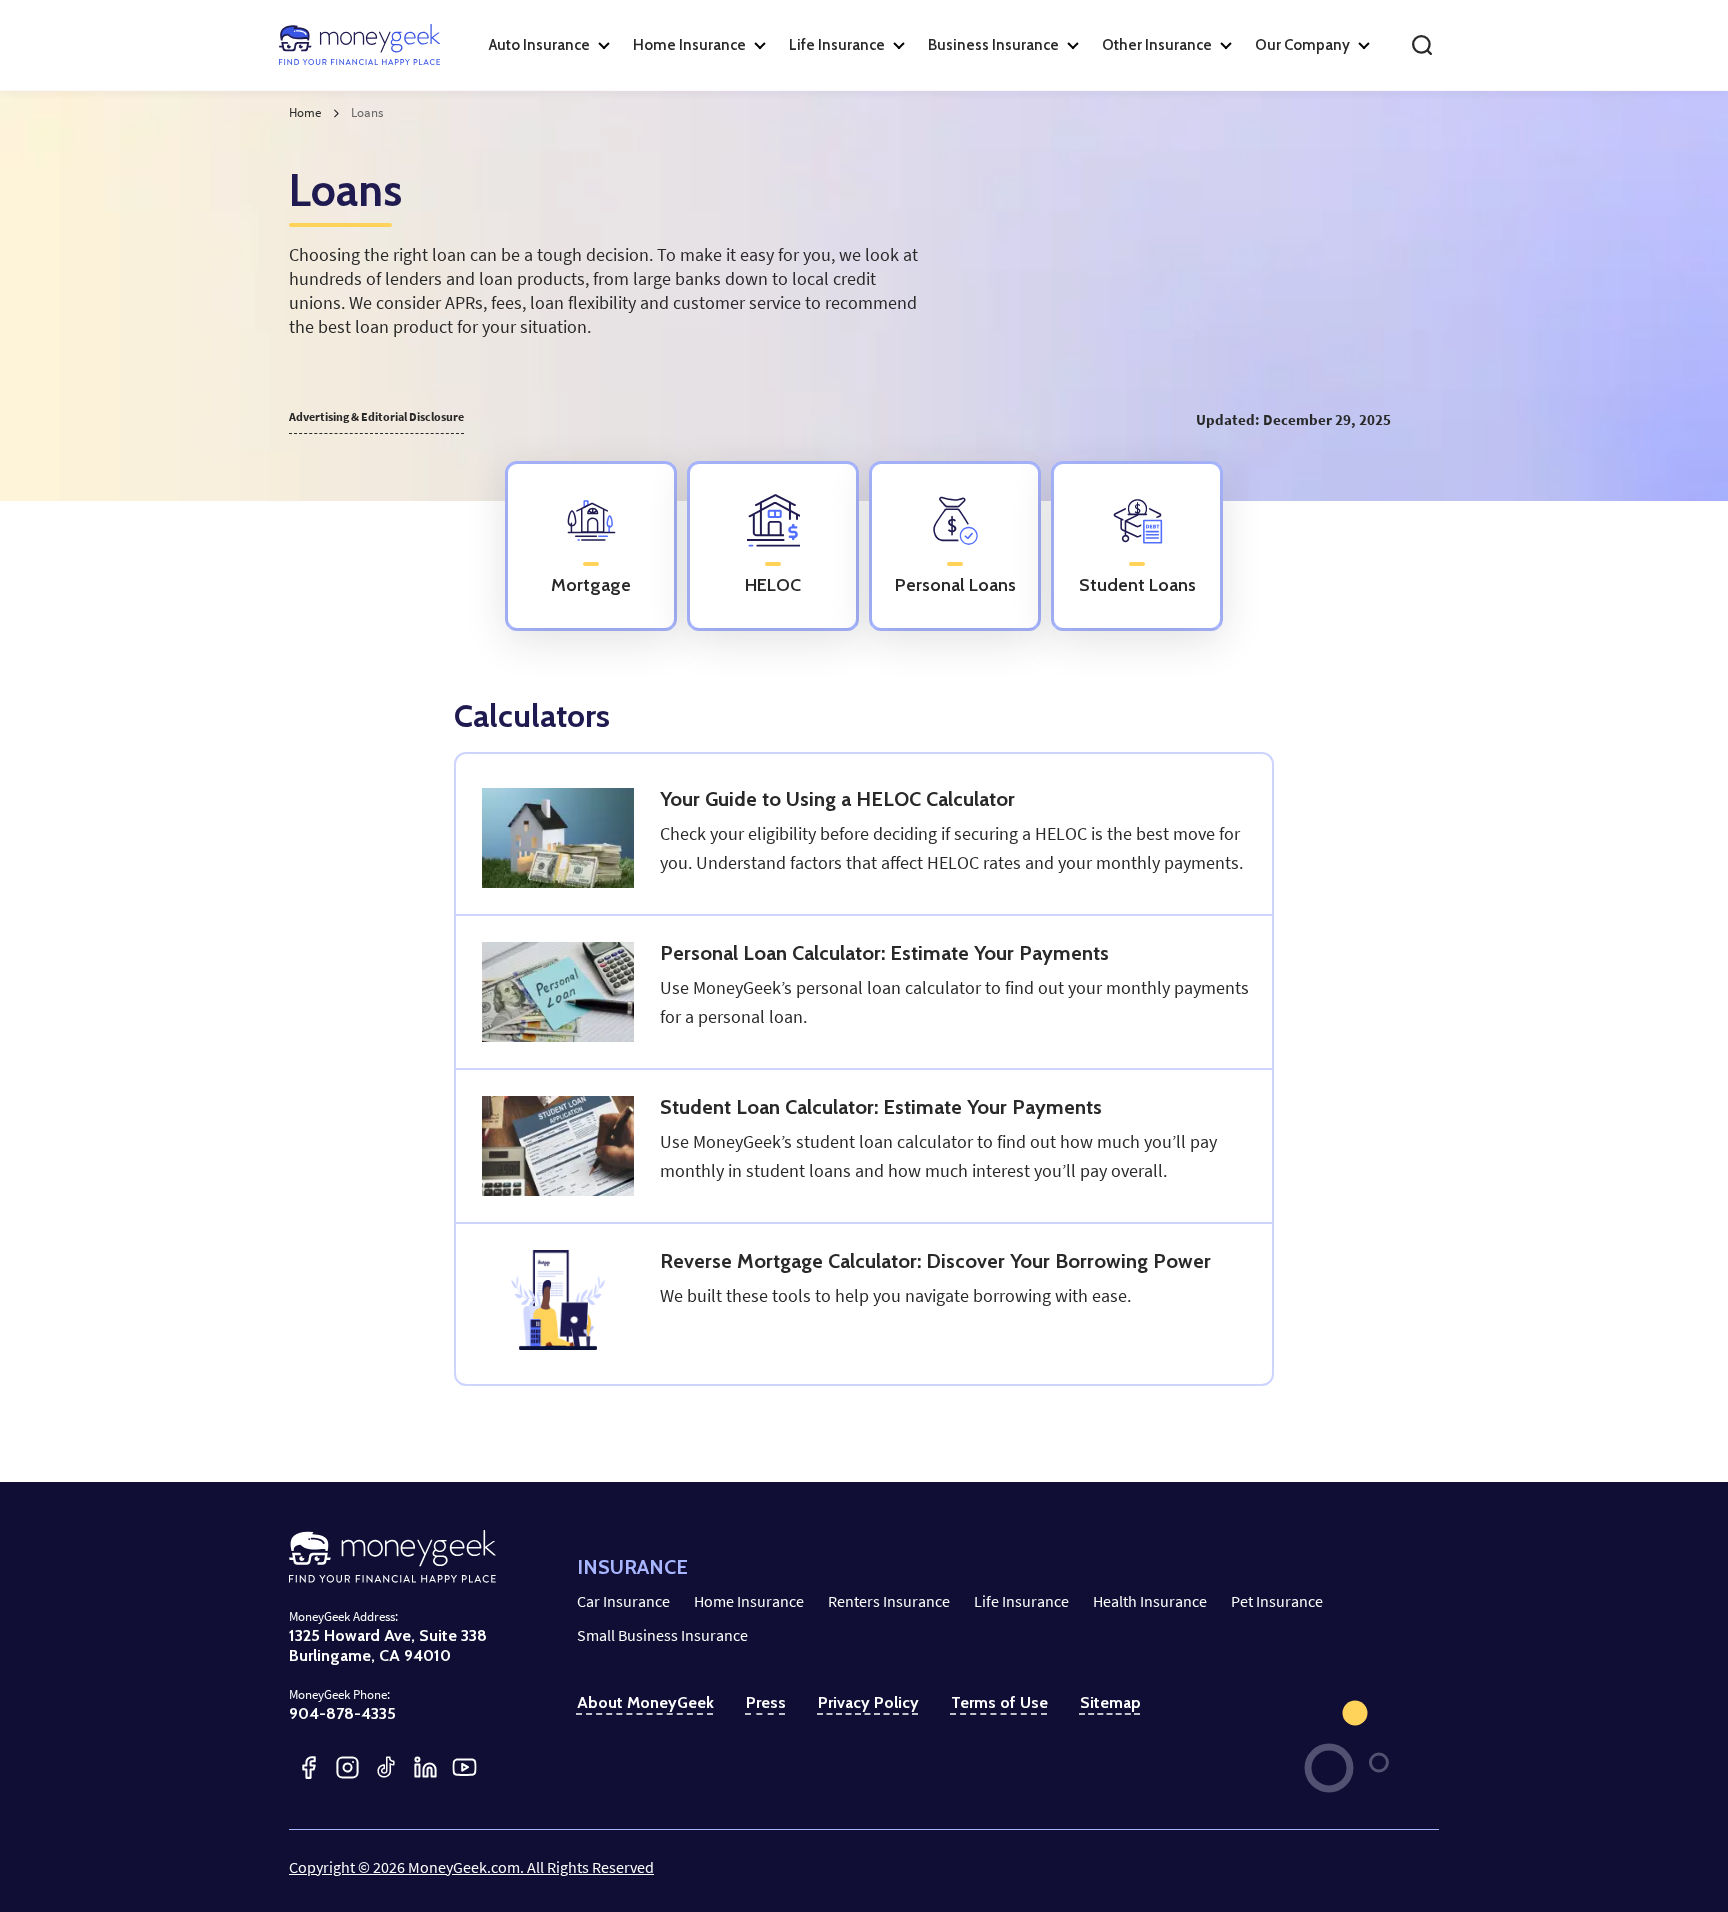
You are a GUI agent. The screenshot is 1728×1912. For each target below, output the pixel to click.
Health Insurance (1150, 1601)
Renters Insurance (889, 1601)
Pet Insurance (1277, 1601)
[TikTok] (386, 1767)
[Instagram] (347, 1767)
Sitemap (1110, 1702)
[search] (1422, 45)
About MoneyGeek (645, 1702)
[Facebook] (308, 1767)
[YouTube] (464, 1767)
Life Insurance (1021, 1601)
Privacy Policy (868, 1702)
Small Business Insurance (662, 1635)
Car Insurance (623, 1601)
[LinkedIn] (425, 1767)
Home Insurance (749, 1601)
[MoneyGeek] (359, 45)
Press (766, 1702)
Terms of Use (999, 1702)
